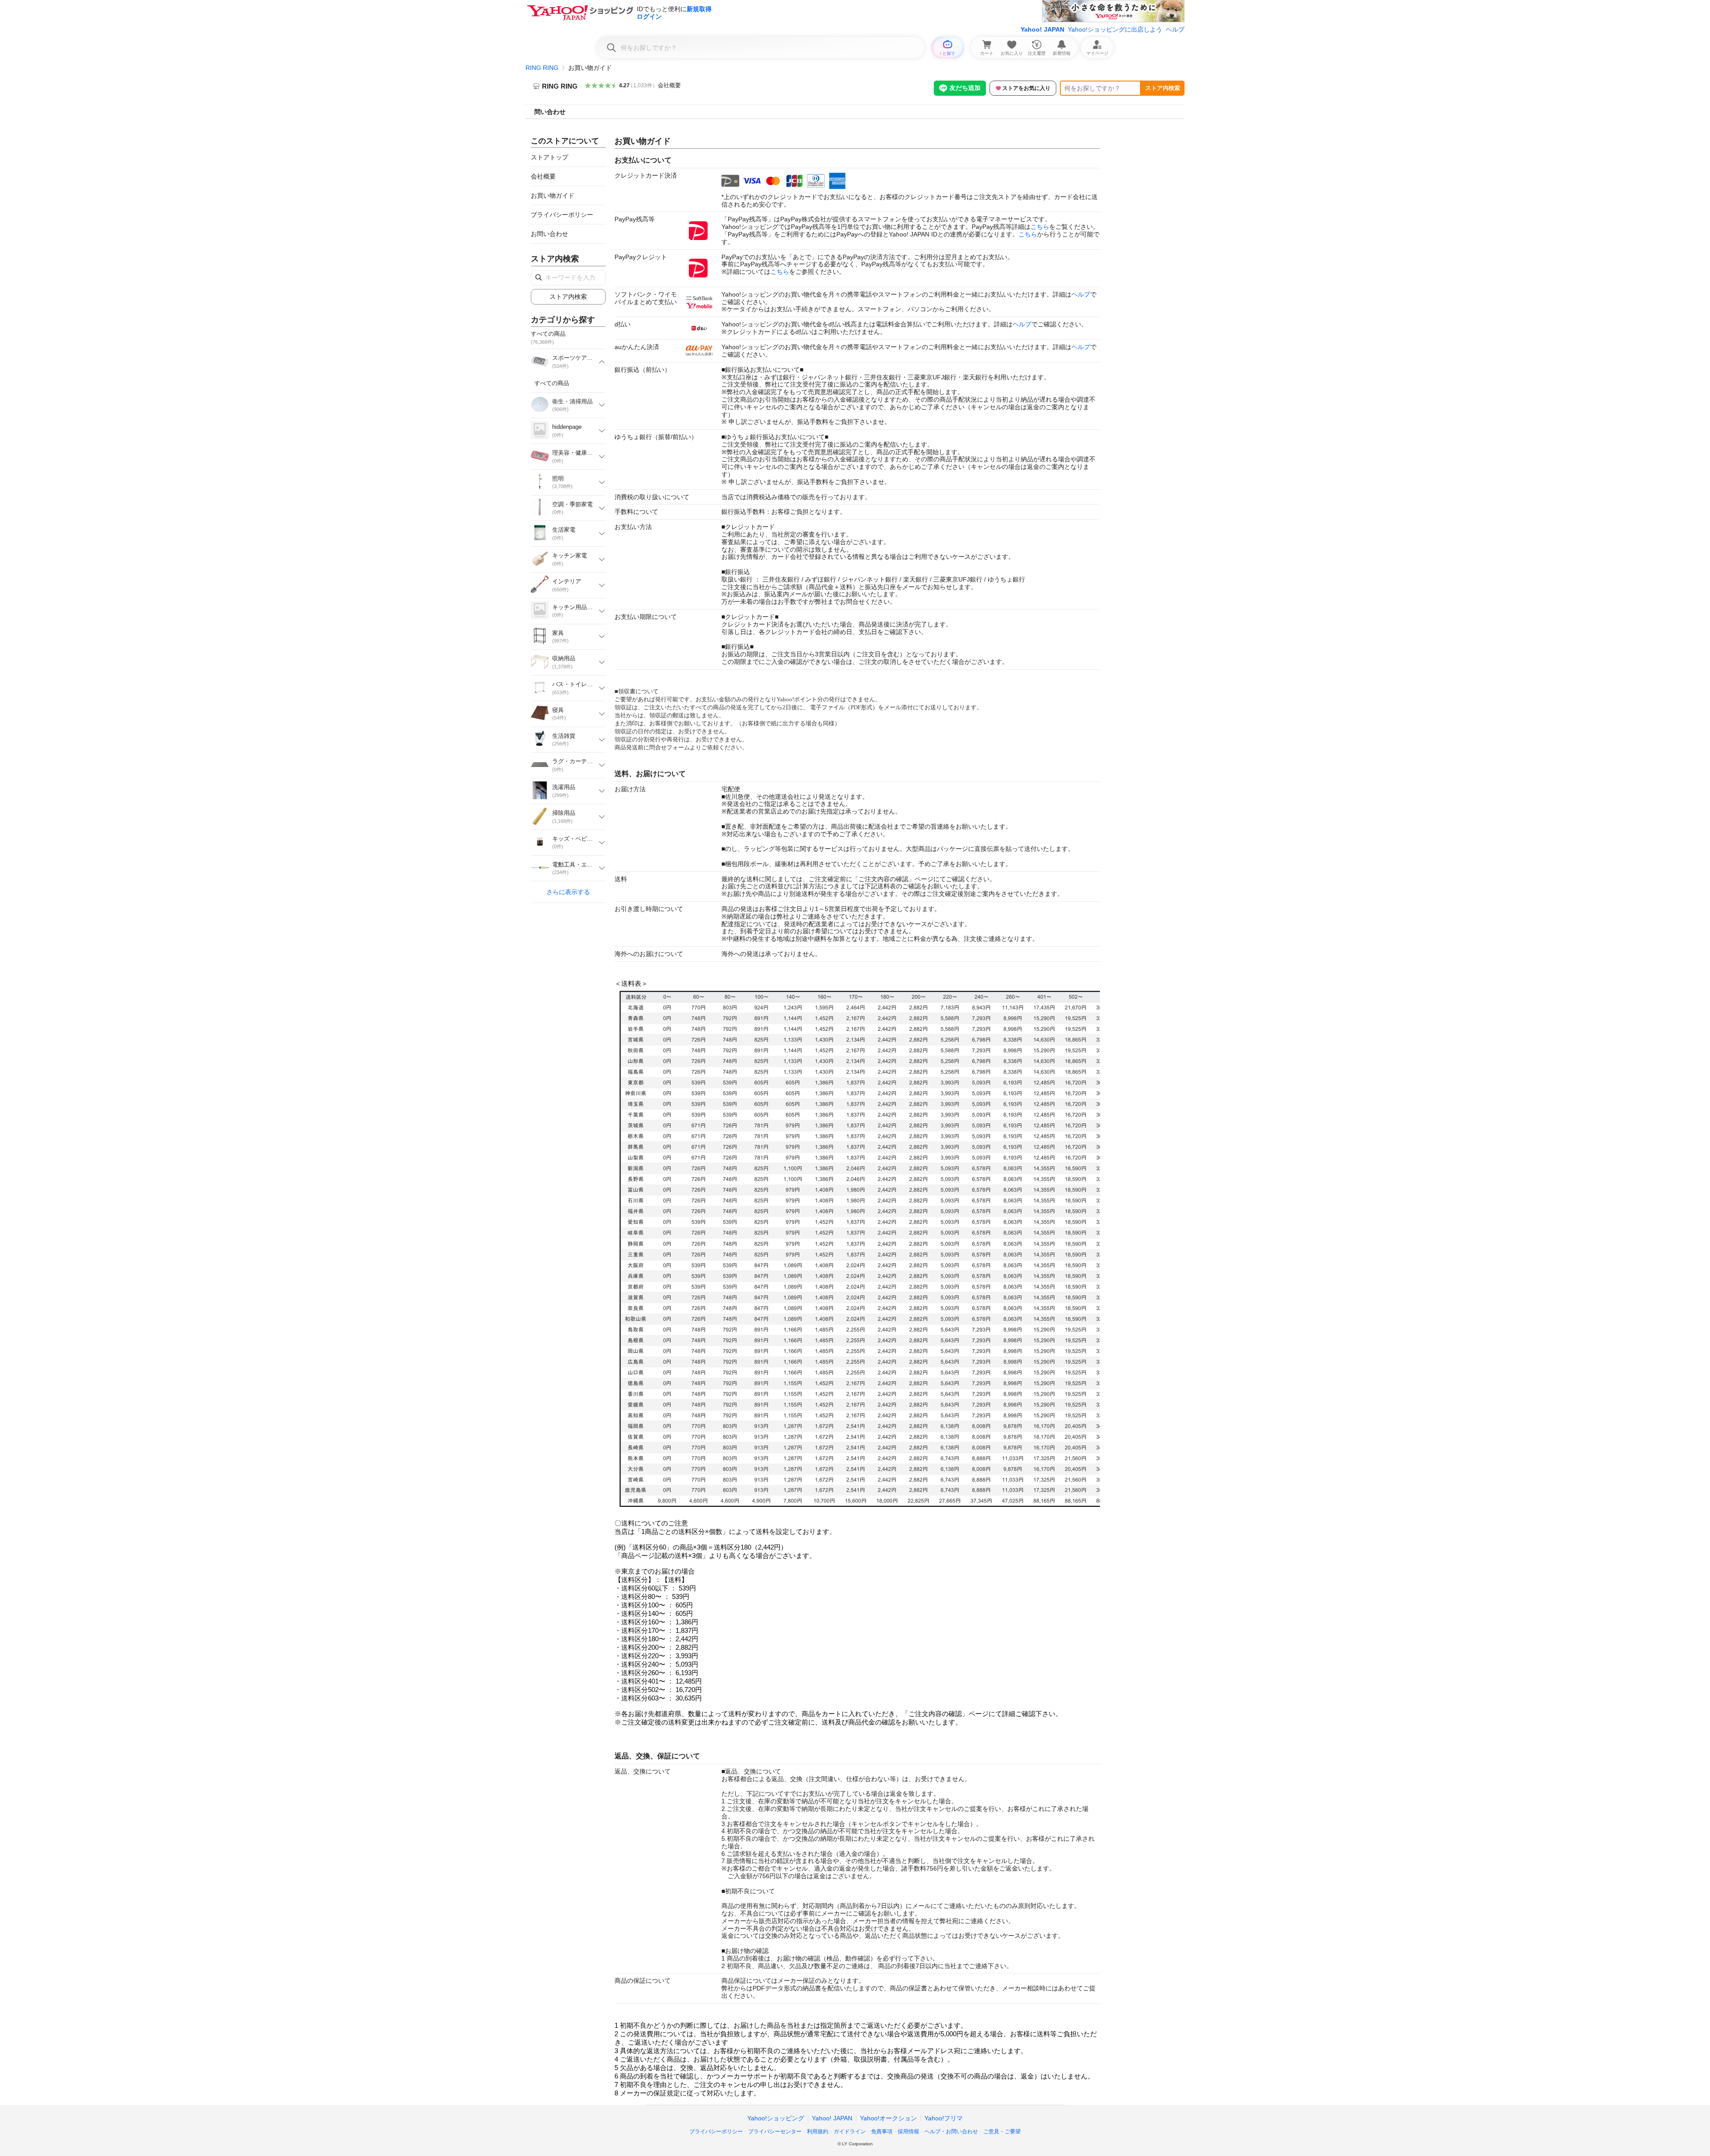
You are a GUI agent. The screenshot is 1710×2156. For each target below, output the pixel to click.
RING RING (542, 68)
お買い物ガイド (553, 195)
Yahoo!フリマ (944, 2118)
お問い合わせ (550, 234)
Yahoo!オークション (888, 2118)
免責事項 (882, 2132)
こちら (1040, 227)
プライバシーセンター (775, 2132)
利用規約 (818, 2132)
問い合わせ (550, 112)
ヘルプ (1175, 29)
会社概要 (669, 85)
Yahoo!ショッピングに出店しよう (1115, 29)
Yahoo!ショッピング (776, 2118)
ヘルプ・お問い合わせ (951, 2132)
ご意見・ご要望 (1002, 2132)
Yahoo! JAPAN (1042, 29)
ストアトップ (550, 157)
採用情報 (908, 2132)
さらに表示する (568, 892)
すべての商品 (552, 383)
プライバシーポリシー (562, 215)
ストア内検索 (1163, 88)
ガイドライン (850, 2132)
